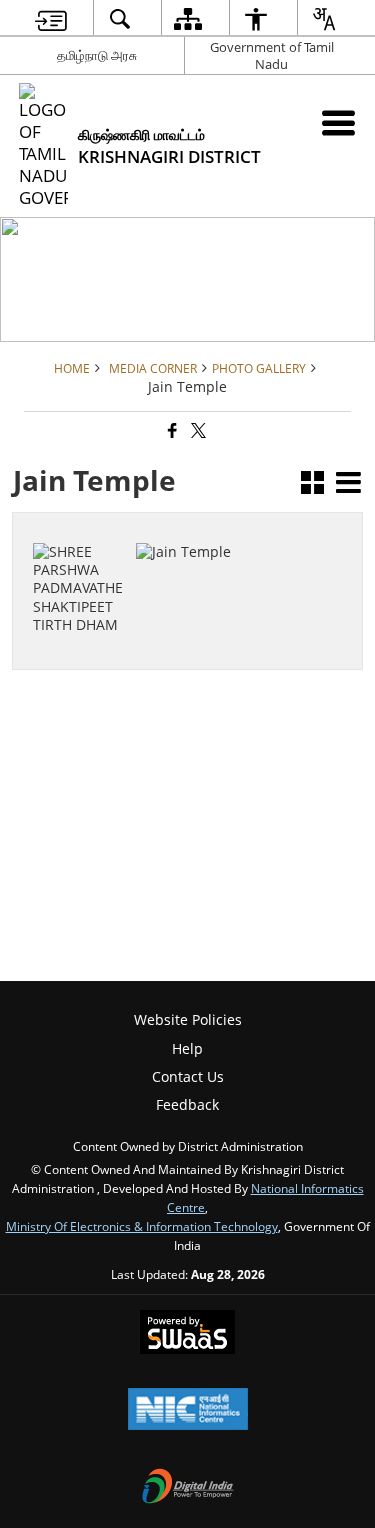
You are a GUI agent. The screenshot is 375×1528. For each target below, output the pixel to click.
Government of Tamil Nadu (272, 55)
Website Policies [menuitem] (188, 1019)
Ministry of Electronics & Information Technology (142, 1226)
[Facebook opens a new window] (70, 610)
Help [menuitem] (187, 1048)
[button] (312, 484)
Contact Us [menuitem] (188, 1076)
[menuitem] (50, 18)
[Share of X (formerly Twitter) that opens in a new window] (197, 431)
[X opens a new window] (91, 610)
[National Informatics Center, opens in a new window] (188, 1411)
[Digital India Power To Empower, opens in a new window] (188, 1488)
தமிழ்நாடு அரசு (97, 55)
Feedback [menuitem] (187, 1104)
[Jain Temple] (81, 560)
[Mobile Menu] (338, 122)
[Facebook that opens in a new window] (171, 431)
